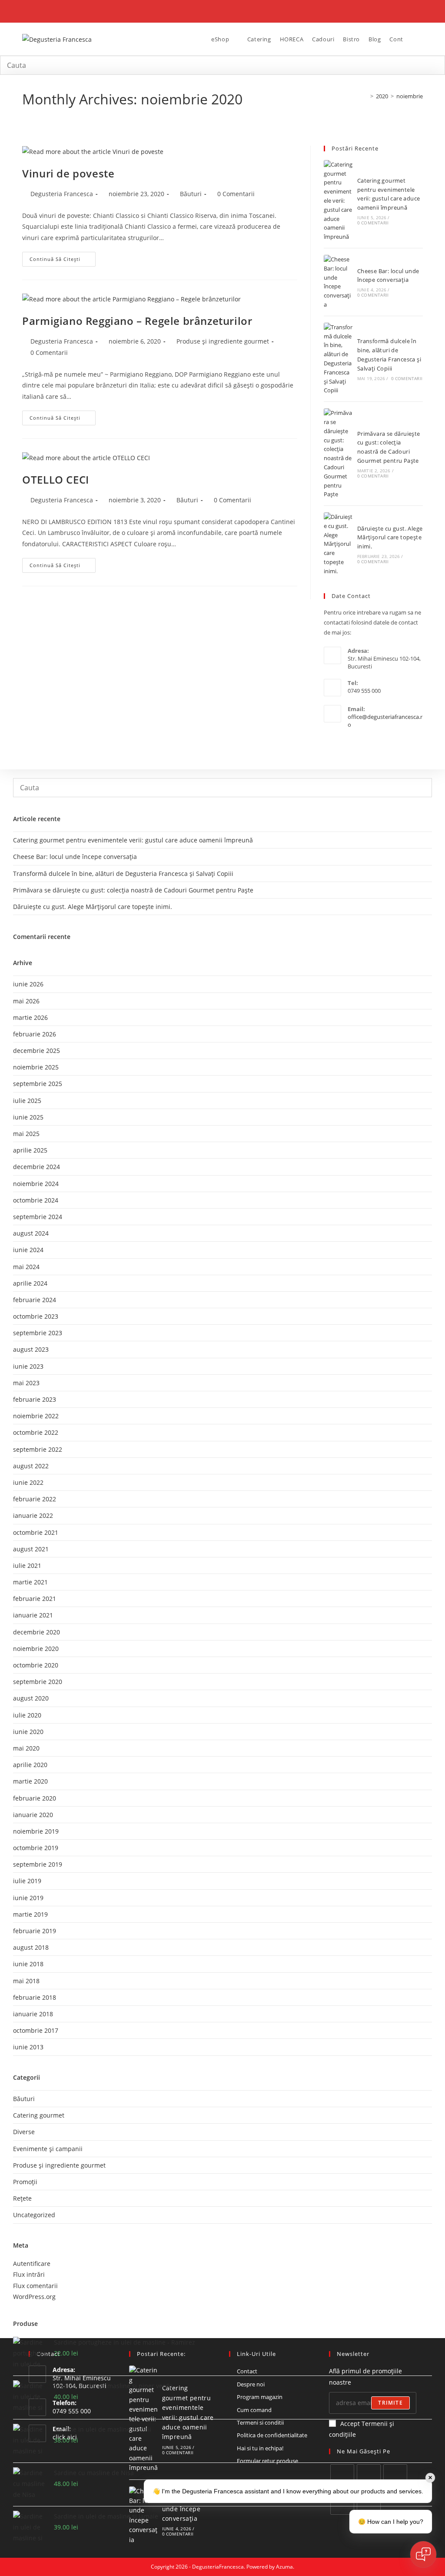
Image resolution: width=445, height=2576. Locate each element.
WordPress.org (34, 2297)
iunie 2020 (28, 1732)
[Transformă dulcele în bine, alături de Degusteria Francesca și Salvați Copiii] (339, 359)
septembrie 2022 (38, 1449)
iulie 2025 (27, 1101)
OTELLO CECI (56, 479)
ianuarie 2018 (33, 2014)
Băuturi (191, 194)
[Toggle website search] (414, 39)
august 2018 (31, 1947)
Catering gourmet (39, 2115)
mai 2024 (26, 1267)
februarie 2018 (35, 1997)
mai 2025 (26, 1134)
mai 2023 (26, 1383)
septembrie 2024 (38, 1217)
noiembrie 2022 (36, 1416)
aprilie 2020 (30, 1765)
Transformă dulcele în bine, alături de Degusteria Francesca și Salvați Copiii (123, 874)
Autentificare (32, 2264)
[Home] (365, 96)
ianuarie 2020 (33, 1815)
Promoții (25, 2182)
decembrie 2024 (37, 1167)
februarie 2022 (35, 1499)
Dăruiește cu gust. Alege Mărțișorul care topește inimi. (390, 538)
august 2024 (31, 1233)
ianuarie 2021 (33, 1615)
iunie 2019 (28, 1898)
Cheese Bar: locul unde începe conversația (75, 857)
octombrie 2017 (36, 2030)
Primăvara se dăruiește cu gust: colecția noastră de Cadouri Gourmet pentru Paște (133, 890)
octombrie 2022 (36, 1432)
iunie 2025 (28, 1117)
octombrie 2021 (36, 1532)
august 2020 (31, 1698)
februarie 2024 (35, 1300)
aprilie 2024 (30, 1283)
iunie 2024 (28, 1250)
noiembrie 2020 (36, 1649)
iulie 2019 (27, 1881)
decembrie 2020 (37, 1632)
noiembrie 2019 (36, 1831)
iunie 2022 (28, 1482)
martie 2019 (30, 1914)
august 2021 (31, 1549)
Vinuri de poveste (68, 173)
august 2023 (31, 1349)
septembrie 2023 (38, 1333)
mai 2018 (26, 1981)
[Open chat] (423, 2554)
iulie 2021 (27, 1565)
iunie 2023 (28, 1366)
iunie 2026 (28, 984)
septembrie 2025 (38, 1084)
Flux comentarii (35, 2286)
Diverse (24, 2132)
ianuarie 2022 (33, 1515)
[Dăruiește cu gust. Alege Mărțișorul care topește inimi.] (339, 544)
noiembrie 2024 (36, 1184)
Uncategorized (34, 2215)
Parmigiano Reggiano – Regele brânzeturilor (137, 321)
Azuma (284, 2567)
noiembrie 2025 (36, 1067)
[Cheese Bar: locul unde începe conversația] (339, 282)
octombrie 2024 (36, 1200)
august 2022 (31, 1466)
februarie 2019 (35, 1931)
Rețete (22, 2198)
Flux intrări (29, 2274)
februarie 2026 (35, 1034)
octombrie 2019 (36, 1848)
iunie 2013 (28, 2047)
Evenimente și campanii (48, 2149)
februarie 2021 (35, 1599)
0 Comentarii (236, 194)
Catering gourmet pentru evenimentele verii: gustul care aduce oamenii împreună (133, 840)
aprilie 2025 (30, 1150)
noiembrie (410, 96)
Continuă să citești (63, 257)
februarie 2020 (35, 1798)
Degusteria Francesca (62, 194)
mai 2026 (26, 1001)
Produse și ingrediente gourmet (223, 341)
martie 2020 (30, 1781)
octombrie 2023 (36, 1316)
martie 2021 (30, 1582)
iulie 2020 (27, 1715)
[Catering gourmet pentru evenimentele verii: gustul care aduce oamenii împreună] (339, 201)
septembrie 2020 (38, 1682)
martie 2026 (30, 1017)
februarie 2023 (35, 1399)
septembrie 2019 (38, 1864)
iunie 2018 (28, 1964)
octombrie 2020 (36, 1665)
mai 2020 (26, 1748)
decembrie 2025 (37, 1051)
